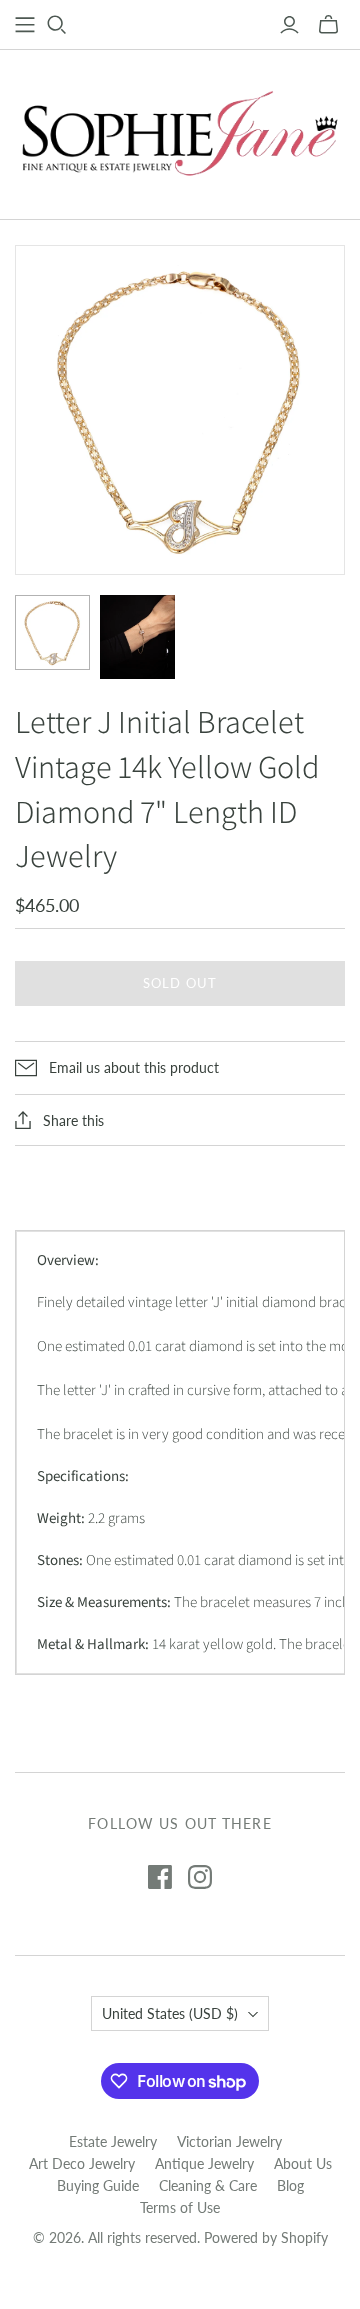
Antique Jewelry (204, 2163)
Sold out (179, 983)
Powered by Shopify (266, 2237)
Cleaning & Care (208, 2185)
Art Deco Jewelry (82, 2163)
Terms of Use (180, 2207)
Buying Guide (98, 2185)
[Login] (289, 25)
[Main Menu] (25, 25)
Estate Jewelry (113, 2141)
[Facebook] (160, 1877)
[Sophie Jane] (180, 130)
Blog (290, 2185)
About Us (303, 2163)
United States (170, 2013)
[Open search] (57, 25)
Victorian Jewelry (229, 2141)
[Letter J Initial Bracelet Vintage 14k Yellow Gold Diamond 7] (52, 632)
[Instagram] (200, 1877)
